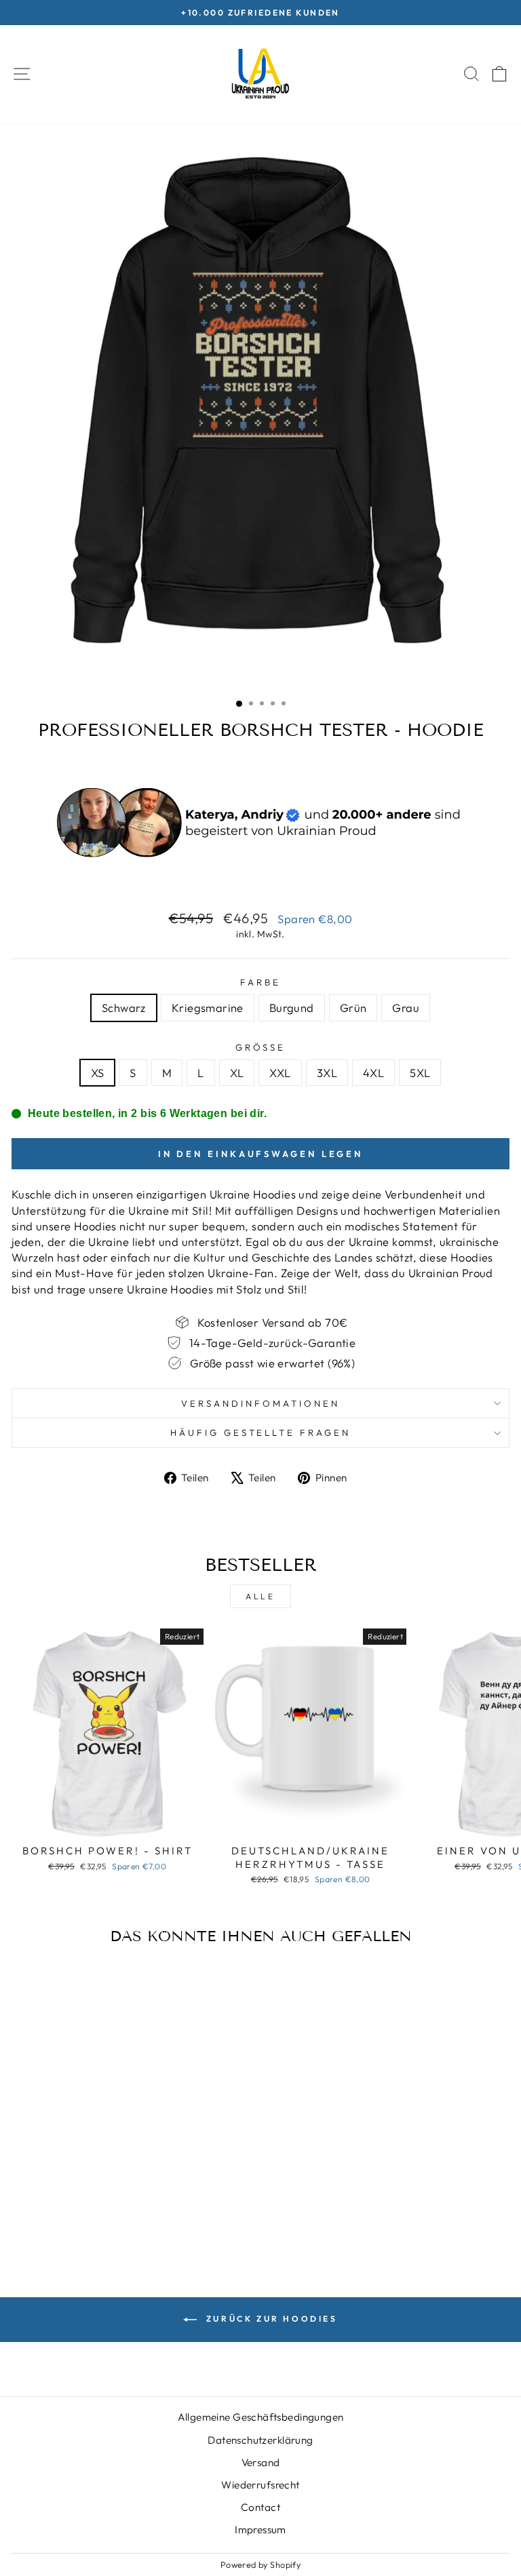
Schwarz (124, 1008)
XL (237, 1073)
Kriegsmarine (208, 1008)
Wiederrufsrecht (260, 2485)
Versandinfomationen (260, 1403)
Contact (260, 2507)
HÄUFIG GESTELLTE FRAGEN (260, 1432)
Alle (260, 1596)
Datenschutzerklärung (260, 2440)
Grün (353, 1008)
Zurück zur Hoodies (270, 2319)
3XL (327, 1073)
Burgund (292, 1008)
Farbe (260, 982)
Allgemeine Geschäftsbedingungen (261, 2417)
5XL (420, 1073)
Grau (406, 1008)
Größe (261, 1047)
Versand (261, 2462)
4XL (373, 1073)
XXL (280, 1073)
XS (98, 1073)
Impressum (260, 2530)
